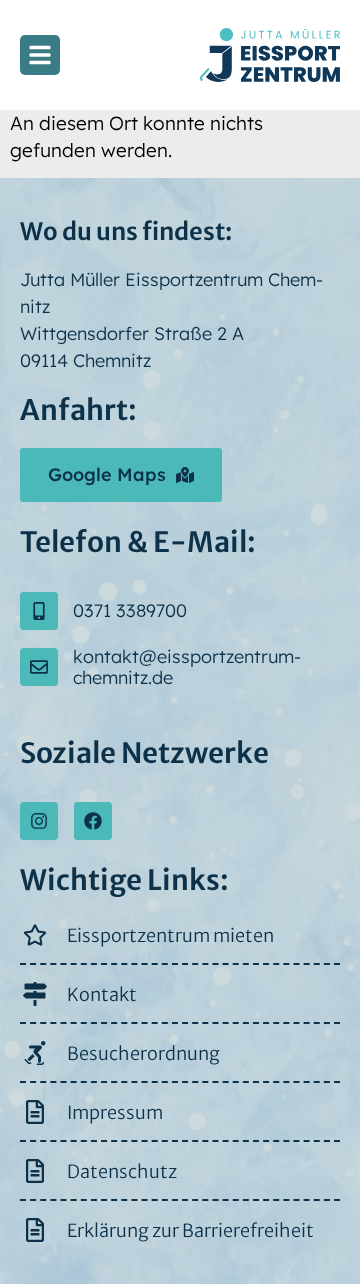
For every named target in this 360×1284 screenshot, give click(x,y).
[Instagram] (39, 821)
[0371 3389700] (39, 611)
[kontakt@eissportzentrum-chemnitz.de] (39, 667)
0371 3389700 (130, 610)
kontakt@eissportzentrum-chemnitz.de (187, 667)
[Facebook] (93, 821)
